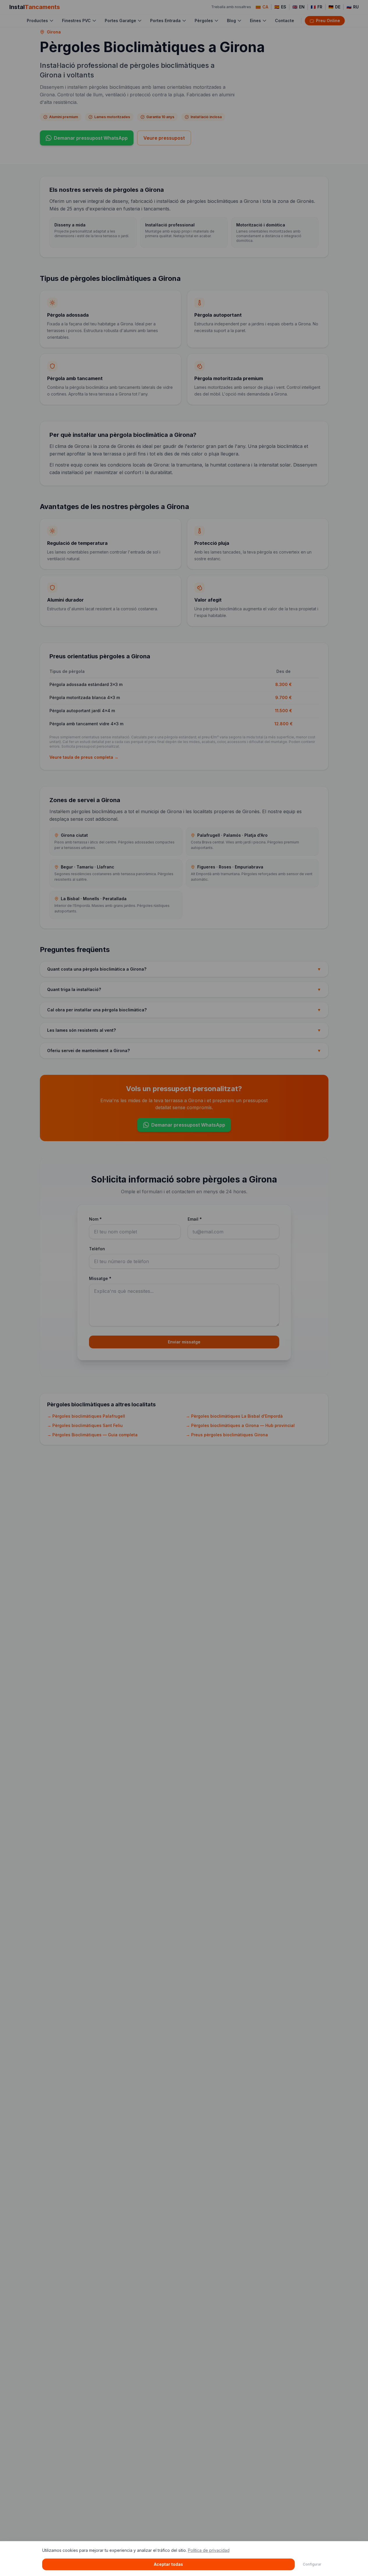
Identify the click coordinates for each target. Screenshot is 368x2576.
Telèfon (97, 1249)
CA (265, 7)
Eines (255, 21)
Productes (37, 21)
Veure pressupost (164, 138)
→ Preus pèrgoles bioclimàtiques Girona (227, 1435)
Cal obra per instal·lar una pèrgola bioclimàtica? (184, 1010)
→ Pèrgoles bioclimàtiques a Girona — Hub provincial (240, 1425)
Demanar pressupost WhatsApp (91, 138)
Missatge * (100, 1278)
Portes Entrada (165, 21)
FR (317, 7)
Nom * (95, 1219)
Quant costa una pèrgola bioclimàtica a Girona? (184, 969)
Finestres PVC (76, 21)
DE (334, 7)
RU (353, 7)
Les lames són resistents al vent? (184, 1030)
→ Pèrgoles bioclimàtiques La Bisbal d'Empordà (234, 1416)
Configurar (312, 2564)
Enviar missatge (184, 1342)
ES (280, 7)
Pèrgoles (204, 21)
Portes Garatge (120, 21)
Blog (231, 21)
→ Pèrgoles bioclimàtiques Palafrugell (86, 1416)
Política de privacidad (209, 2550)
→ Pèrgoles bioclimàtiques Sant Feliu (85, 1425)
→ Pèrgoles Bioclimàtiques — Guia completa (92, 1435)
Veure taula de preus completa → (84, 757)
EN (298, 7)
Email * (195, 1219)
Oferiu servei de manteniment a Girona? (184, 1051)
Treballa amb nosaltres (231, 7)
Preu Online (328, 21)
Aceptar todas (168, 2564)
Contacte (285, 21)
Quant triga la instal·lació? (184, 989)
